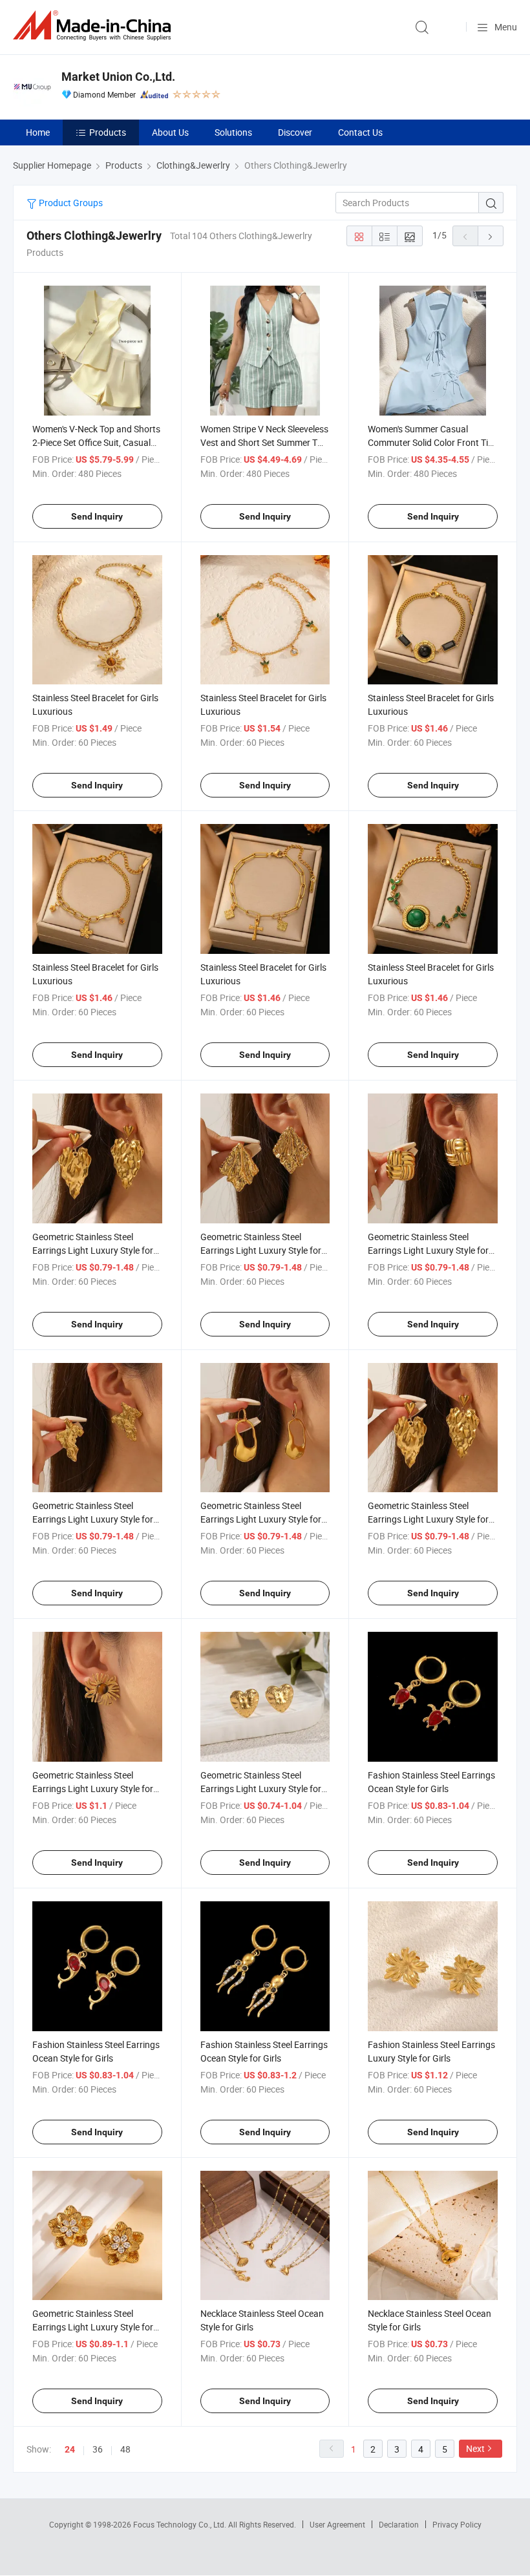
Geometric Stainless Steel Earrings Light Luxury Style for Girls (93, 1250)
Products (108, 132)
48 (125, 2449)
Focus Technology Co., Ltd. (181, 2524)
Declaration (399, 2524)
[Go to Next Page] (491, 236)
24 (70, 2449)
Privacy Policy (457, 2524)
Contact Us (360, 132)
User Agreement (337, 2524)
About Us (170, 132)
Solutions (233, 132)
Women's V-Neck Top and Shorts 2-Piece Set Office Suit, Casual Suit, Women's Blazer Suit (96, 442)
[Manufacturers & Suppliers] (94, 26)
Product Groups (70, 203)
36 (98, 2449)
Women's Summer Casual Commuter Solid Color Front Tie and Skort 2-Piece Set (430, 442)
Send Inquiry (97, 516)
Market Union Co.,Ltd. (118, 77)
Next (475, 2448)
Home (38, 132)
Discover (295, 132)
